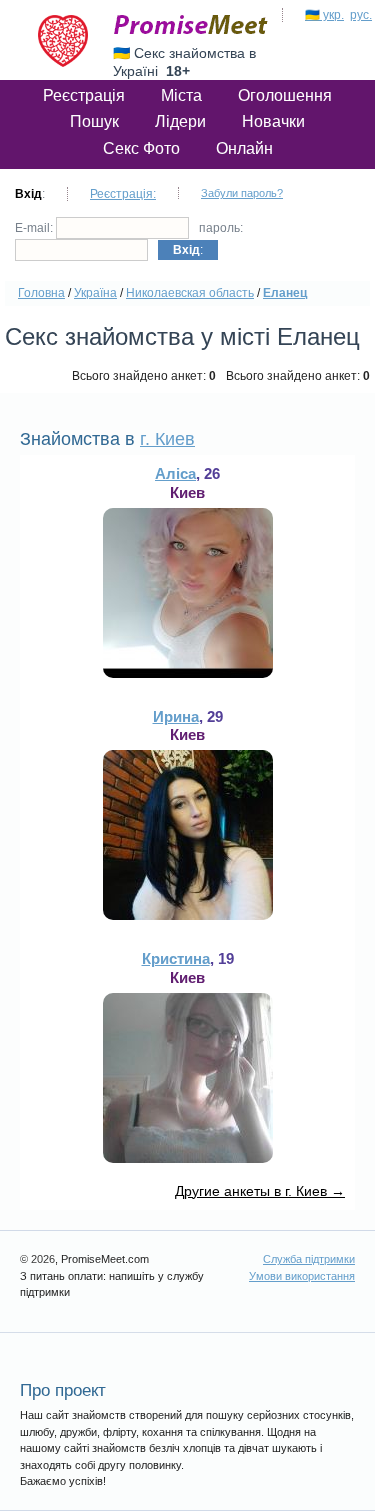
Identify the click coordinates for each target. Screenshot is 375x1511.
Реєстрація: (123, 194)
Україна (95, 293)
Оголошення (285, 95)
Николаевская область (190, 293)
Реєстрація (84, 95)
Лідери (180, 121)
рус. (361, 15)
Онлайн (244, 148)
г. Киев (167, 439)
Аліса (175, 473)
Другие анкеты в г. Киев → (260, 1191)
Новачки (273, 121)
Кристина (176, 958)
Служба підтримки (309, 1259)
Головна (41, 293)
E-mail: (35, 228)
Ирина (176, 716)
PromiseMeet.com (191, 25)
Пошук (94, 121)
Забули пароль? (242, 193)
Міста (181, 95)
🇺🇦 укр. (324, 15)
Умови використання (302, 1276)
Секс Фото (141, 148)
